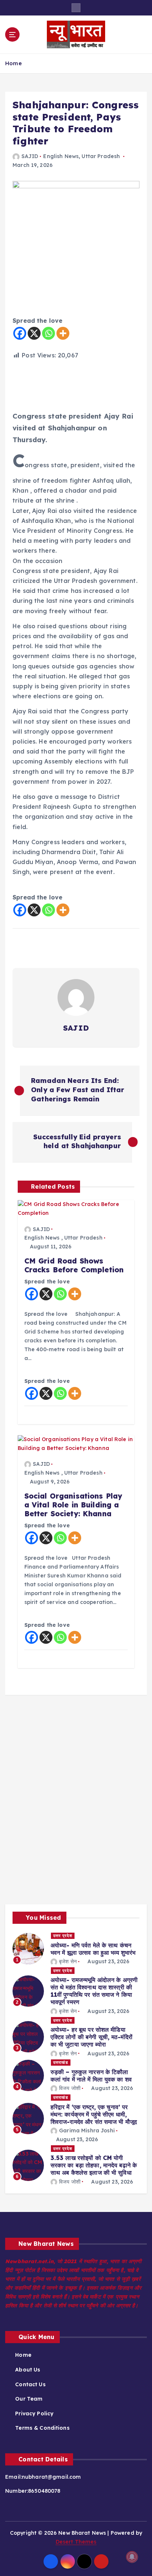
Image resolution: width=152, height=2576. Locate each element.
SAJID (30, 156)
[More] (63, 333)
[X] (34, 333)
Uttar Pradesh (101, 156)
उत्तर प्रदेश (63, 1936)
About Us (28, 2370)
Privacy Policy (34, 2414)
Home (13, 63)
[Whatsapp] (49, 333)
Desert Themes (76, 2542)
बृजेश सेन (68, 1961)
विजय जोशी (70, 2088)
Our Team (29, 2399)
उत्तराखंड (61, 2062)
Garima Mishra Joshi (87, 2131)
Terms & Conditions (42, 2428)
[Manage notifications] (132, 2557)
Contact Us (30, 2384)
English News (61, 156)
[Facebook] (20, 333)
